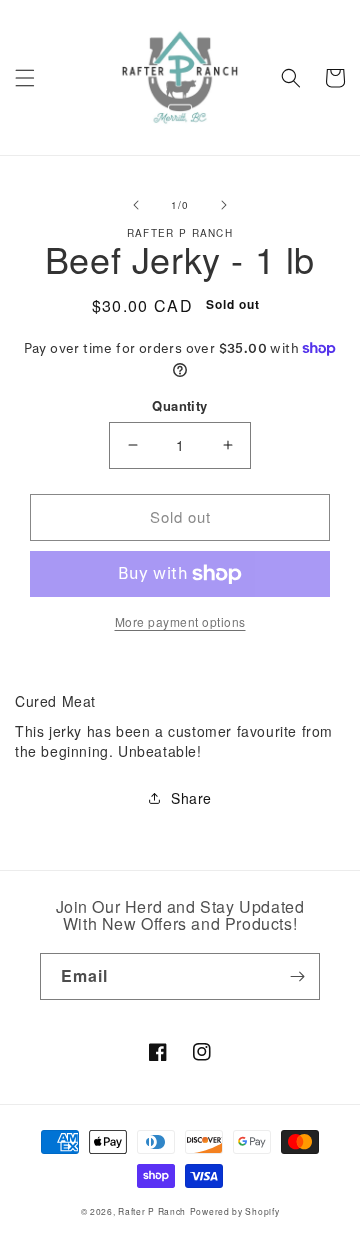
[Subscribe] (297, 976)
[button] (25, 78)
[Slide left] (136, 205)
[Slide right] (224, 205)
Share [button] (191, 798)
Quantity (179, 405)
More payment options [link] (180, 621)
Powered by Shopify (235, 1211)
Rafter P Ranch (152, 1211)
